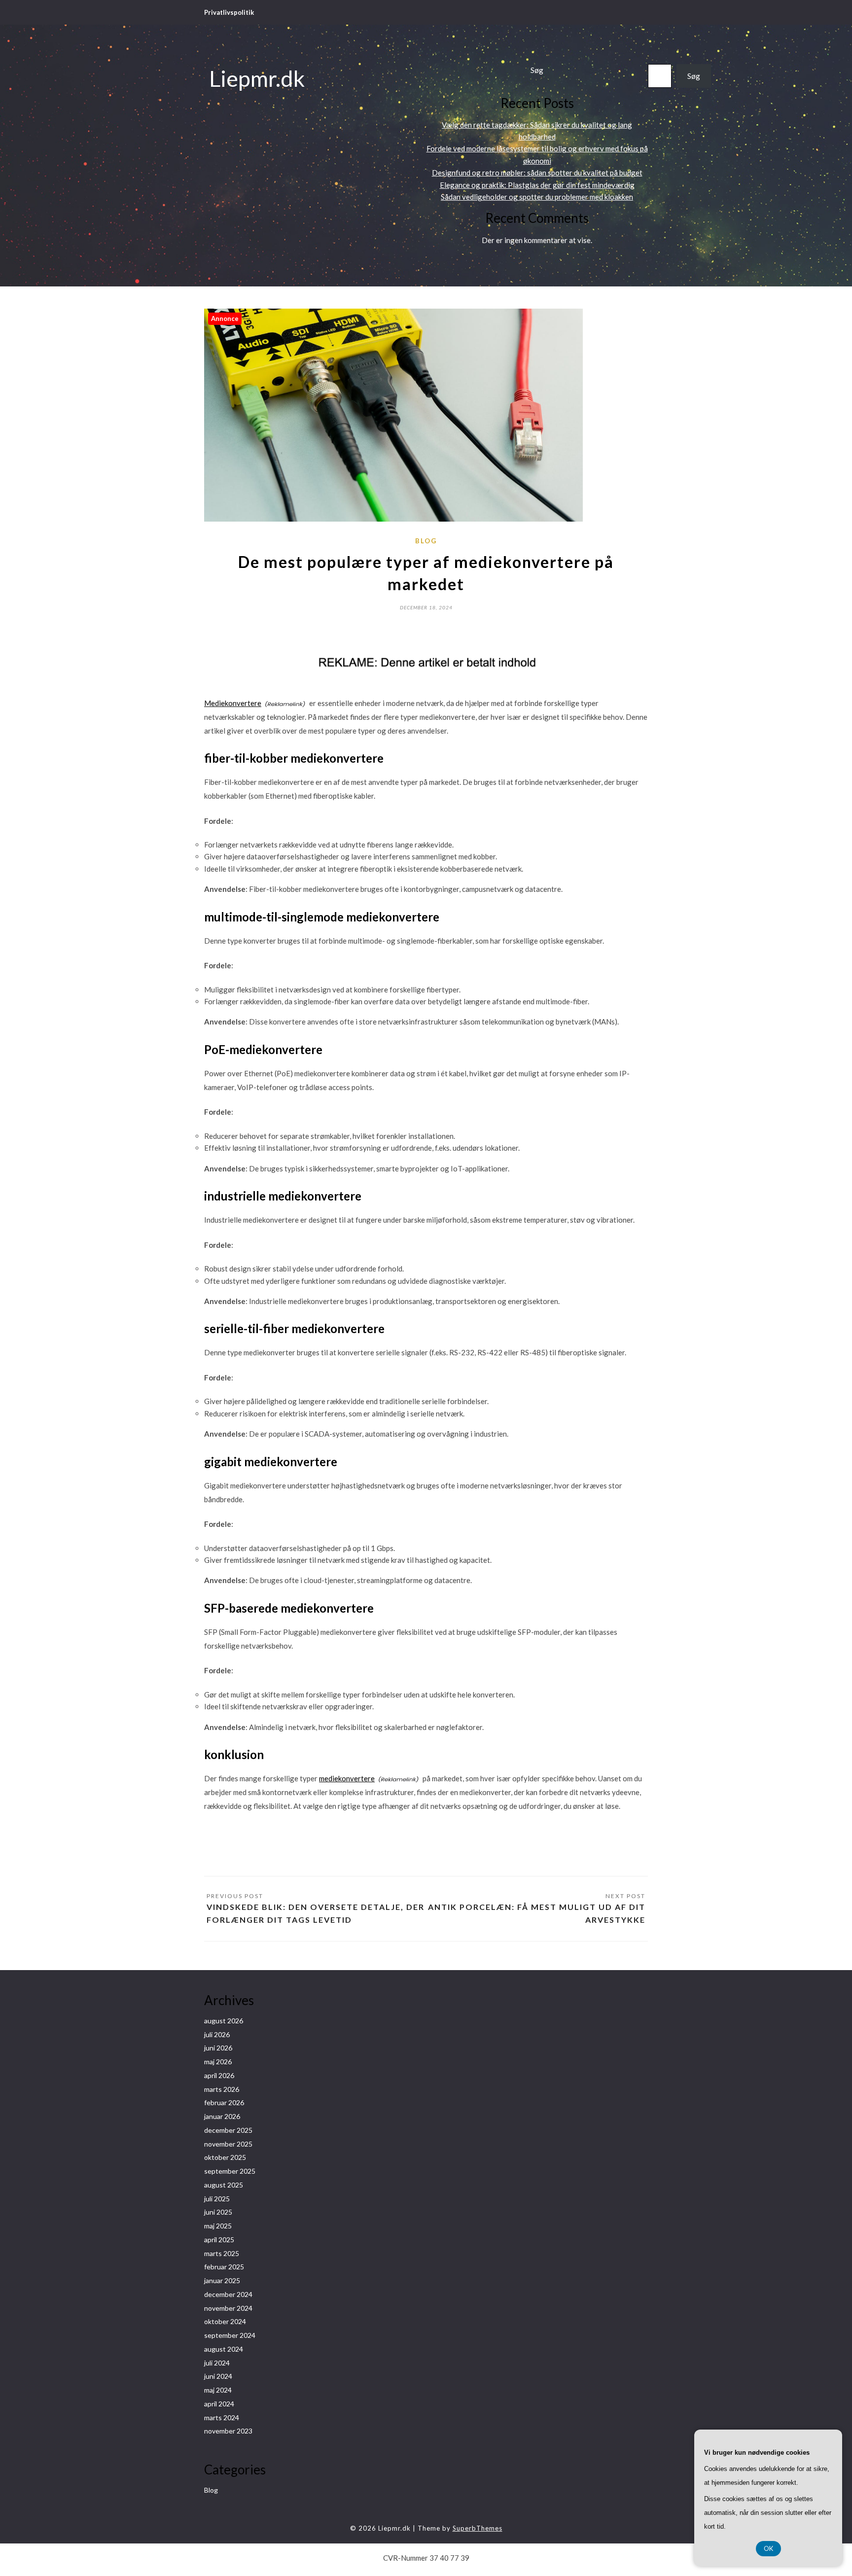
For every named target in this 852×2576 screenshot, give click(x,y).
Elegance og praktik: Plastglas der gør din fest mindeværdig (537, 185)
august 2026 (224, 2021)
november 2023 (228, 2431)
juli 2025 (217, 2199)
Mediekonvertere (233, 703)
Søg (537, 70)
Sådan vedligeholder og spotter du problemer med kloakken (537, 197)
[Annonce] (393, 519)
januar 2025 (222, 2280)
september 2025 (230, 2171)
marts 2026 (222, 2089)
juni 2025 (218, 2212)
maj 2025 (218, 2226)
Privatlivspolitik (229, 12)
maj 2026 (218, 2062)
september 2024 (230, 2335)
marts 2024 (222, 2417)
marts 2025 (222, 2253)
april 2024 (219, 2404)
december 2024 (228, 2294)
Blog (426, 541)
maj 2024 (218, 2390)
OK (768, 2548)
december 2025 (228, 2130)
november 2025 (228, 2144)
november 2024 (228, 2308)
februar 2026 (224, 2102)
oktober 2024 (225, 2321)
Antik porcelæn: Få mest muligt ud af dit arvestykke (537, 1913)
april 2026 (219, 2075)
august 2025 (224, 2185)
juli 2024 (217, 2363)
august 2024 (224, 2349)
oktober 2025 (225, 2157)
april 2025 (219, 2240)
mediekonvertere (347, 1778)
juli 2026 (217, 2034)
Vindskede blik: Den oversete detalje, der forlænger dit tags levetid (316, 1913)
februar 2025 (224, 2267)
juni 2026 (218, 2048)
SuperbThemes (478, 2528)
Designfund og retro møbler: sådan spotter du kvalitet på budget (537, 173)
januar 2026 (222, 2116)
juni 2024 (218, 2376)
